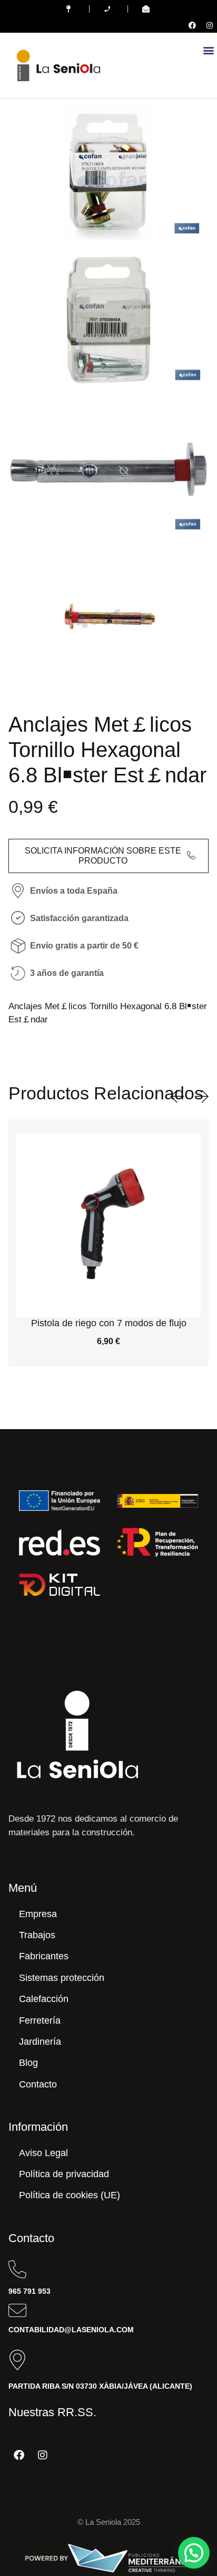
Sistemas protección (62, 1978)
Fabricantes (44, 1956)
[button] (208, 50)
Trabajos (37, 1935)
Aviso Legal (43, 2153)
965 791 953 (29, 2291)
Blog (28, 2063)
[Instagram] (210, 25)
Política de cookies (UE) (70, 2195)
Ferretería (40, 2020)
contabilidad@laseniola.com (71, 2330)
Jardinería (40, 2042)
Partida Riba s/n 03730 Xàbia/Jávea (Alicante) (100, 2386)
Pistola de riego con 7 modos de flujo (109, 1323)
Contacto (38, 2084)
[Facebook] (192, 25)
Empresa (38, 1914)
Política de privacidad (64, 2174)
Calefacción (44, 1999)
